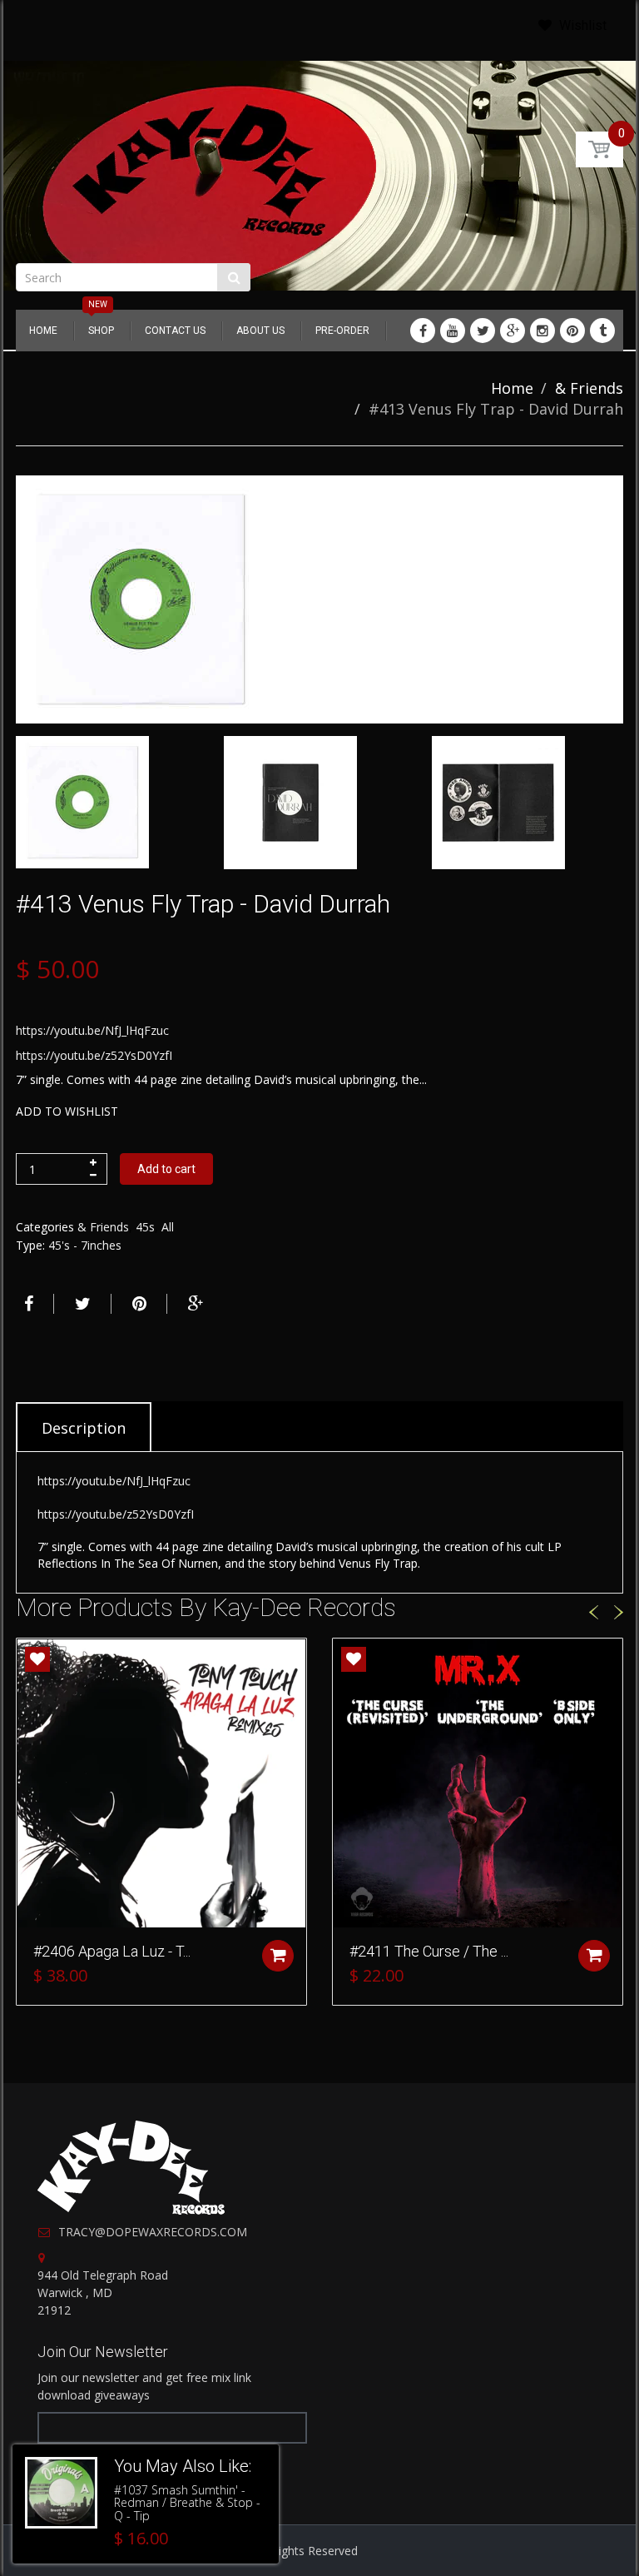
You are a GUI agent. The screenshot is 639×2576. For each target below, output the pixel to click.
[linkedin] (453, 331)
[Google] (513, 331)
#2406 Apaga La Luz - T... (112, 1951)
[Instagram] (542, 331)
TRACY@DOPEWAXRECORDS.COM (153, 2232)
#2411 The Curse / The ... (429, 1951)
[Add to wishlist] (37, 1659)
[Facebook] (423, 331)
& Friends (589, 388)
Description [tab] (84, 1428)
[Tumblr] (602, 331)
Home (512, 388)
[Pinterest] (572, 331)
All (168, 1227)
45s (145, 1227)
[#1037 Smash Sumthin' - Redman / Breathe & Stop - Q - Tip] (61, 2493)
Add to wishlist (67, 1111)
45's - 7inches (85, 1245)
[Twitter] (483, 331)
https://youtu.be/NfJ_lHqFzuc (92, 1030)
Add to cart (166, 1169)
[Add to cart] (278, 1956)
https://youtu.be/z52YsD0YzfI (94, 1055)
